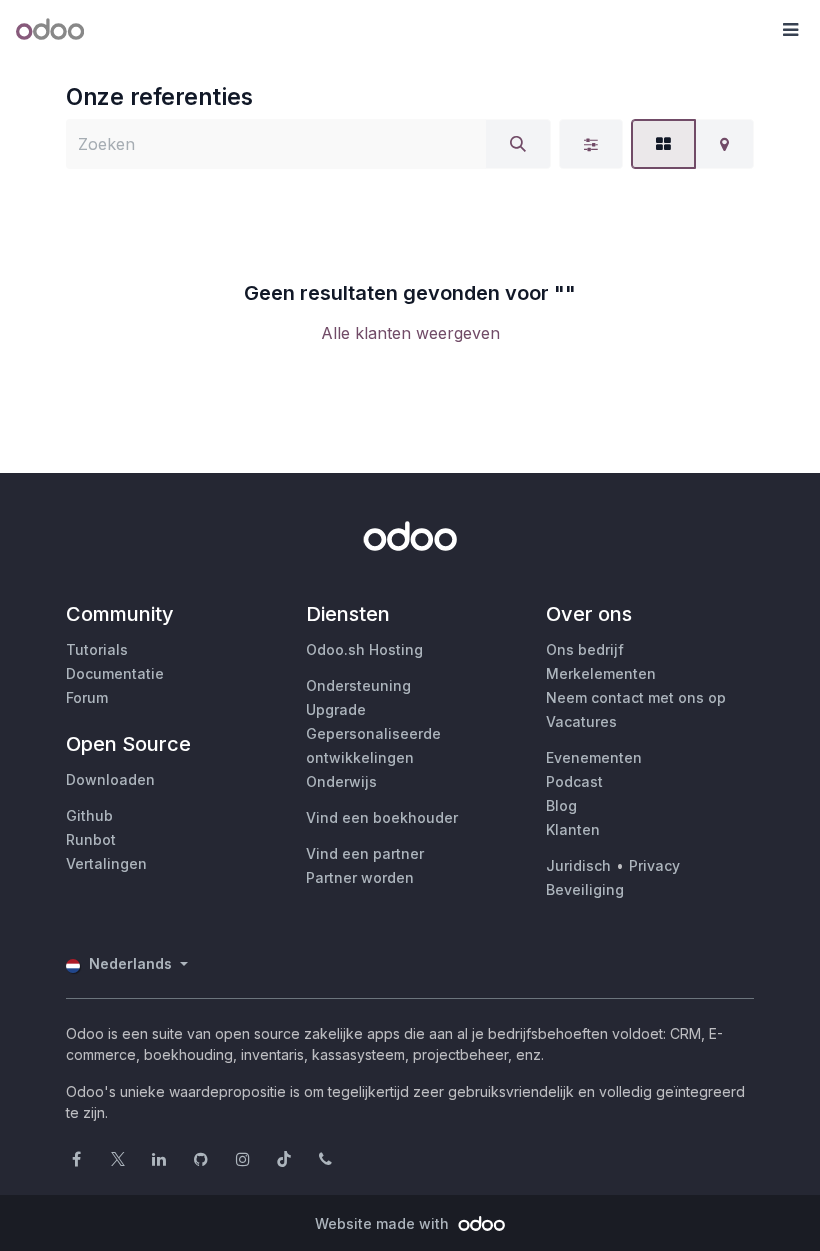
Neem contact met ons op (636, 697)
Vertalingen (106, 863)
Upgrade (336, 709)
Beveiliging (585, 889)
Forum (87, 697)
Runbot (91, 839)
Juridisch (578, 865)
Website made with (384, 1223)
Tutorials (97, 649)
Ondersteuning (358, 685)
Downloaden (110, 779)
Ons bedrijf (585, 649)
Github (89, 815)
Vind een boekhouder (382, 817)
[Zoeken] (518, 144)
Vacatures (581, 721)
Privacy (654, 865)
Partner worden (360, 877)
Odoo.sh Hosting (364, 649)
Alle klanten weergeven (410, 333)
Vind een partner (365, 853)
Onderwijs (341, 781)
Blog (561, 805)
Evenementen (594, 757)
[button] (790, 30)
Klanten (573, 829)
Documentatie (115, 673)
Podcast (574, 781)
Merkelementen (601, 673)
